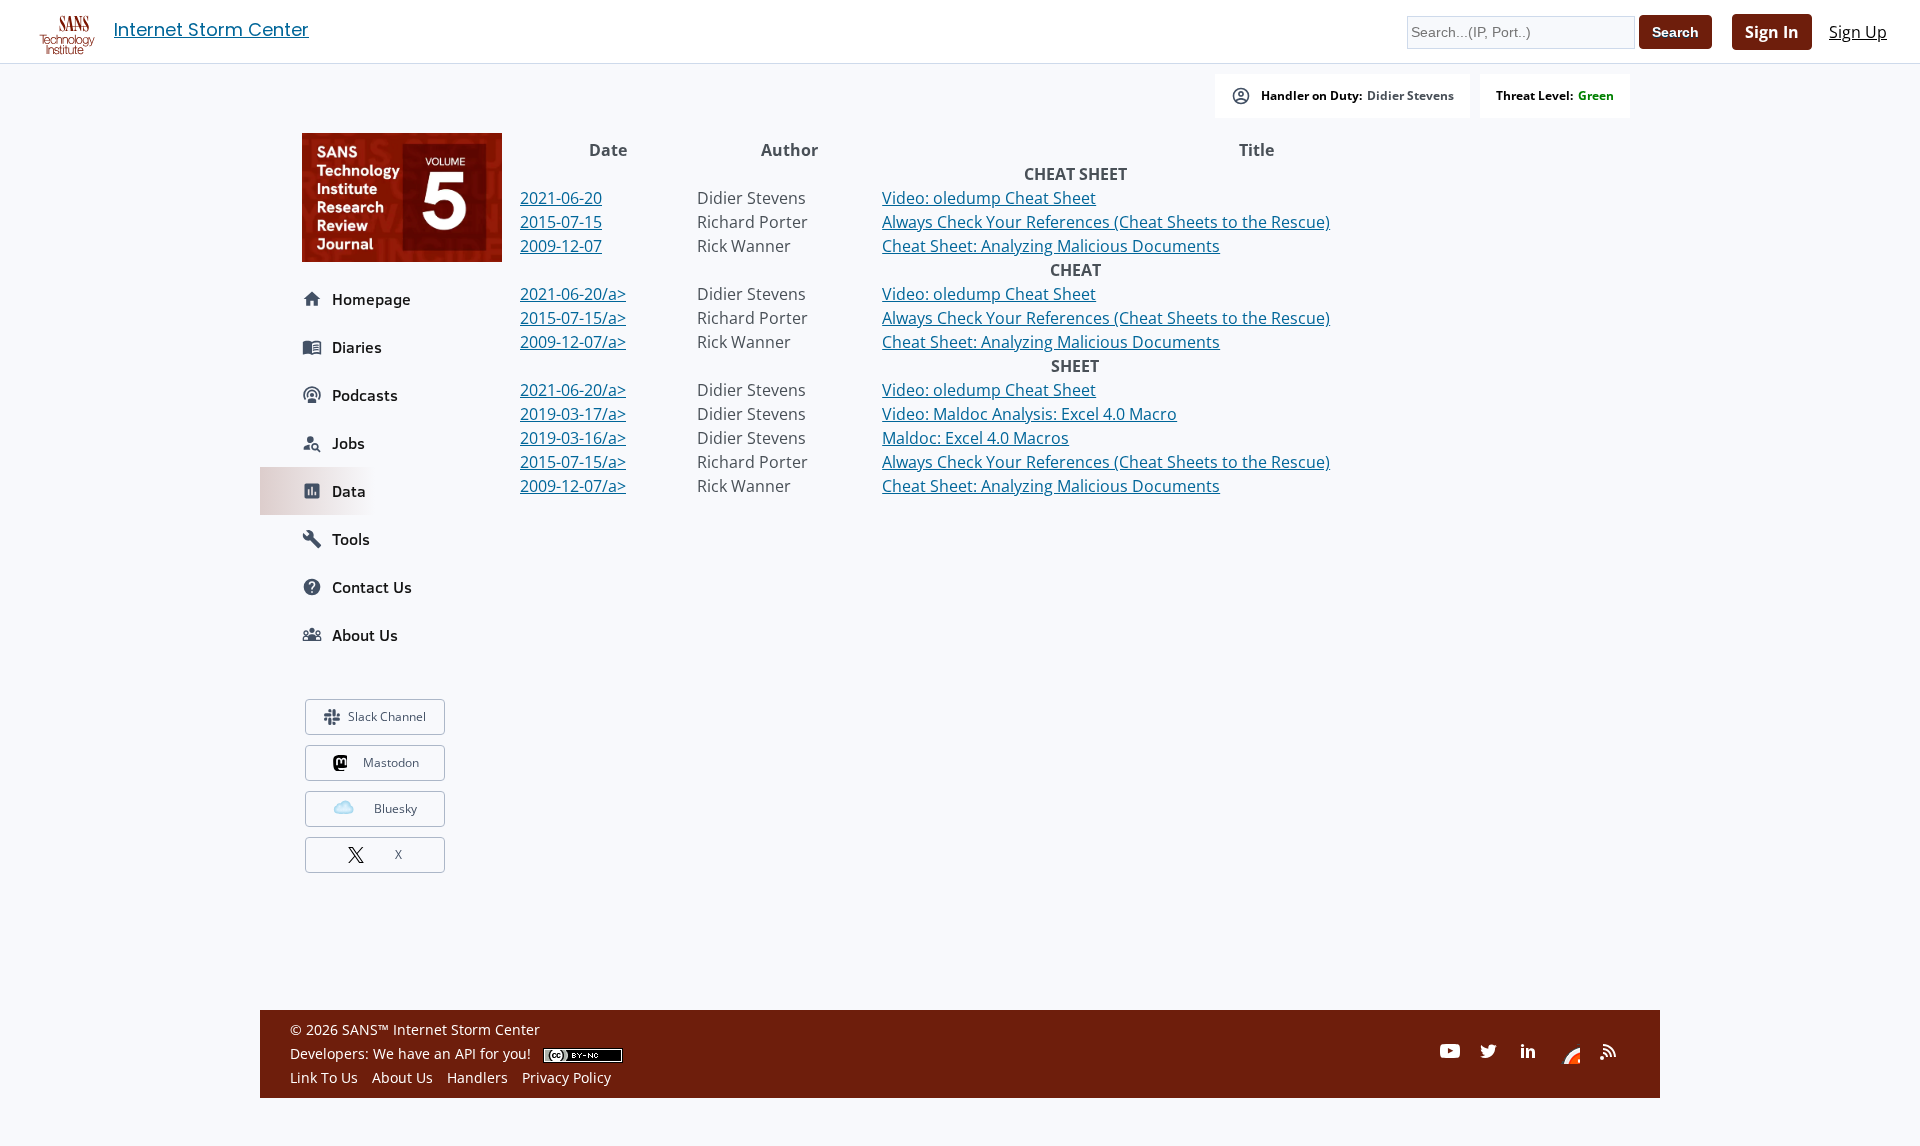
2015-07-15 (561, 222)
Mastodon (391, 762)
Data (349, 491)
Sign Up (1858, 32)
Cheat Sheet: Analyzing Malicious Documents (1051, 246)
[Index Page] (64, 31)
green (1596, 96)
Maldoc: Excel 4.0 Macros (975, 438)
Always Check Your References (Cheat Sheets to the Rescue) (1106, 222)
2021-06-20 (561, 198)
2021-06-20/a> (573, 294)
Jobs (348, 443)
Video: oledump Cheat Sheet (989, 198)
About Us (365, 635)
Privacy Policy (566, 1077)
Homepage (371, 299)
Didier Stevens (1410, 96)
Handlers (477, 1077)
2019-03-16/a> (573, 438)
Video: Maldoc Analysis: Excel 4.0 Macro (1029, 414)
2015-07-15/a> (573, 318)
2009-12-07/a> (573, 342)
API (465, 1053)
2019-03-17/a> (573, 414)
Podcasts (365, 395)
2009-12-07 (561, 246)
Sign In (1772, 32)
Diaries (357, 347)
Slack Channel (387, 716)
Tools (351, 539)
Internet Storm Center (211, 29)
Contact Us (372, 587)
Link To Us (324, 1077)
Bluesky (395, 808)
